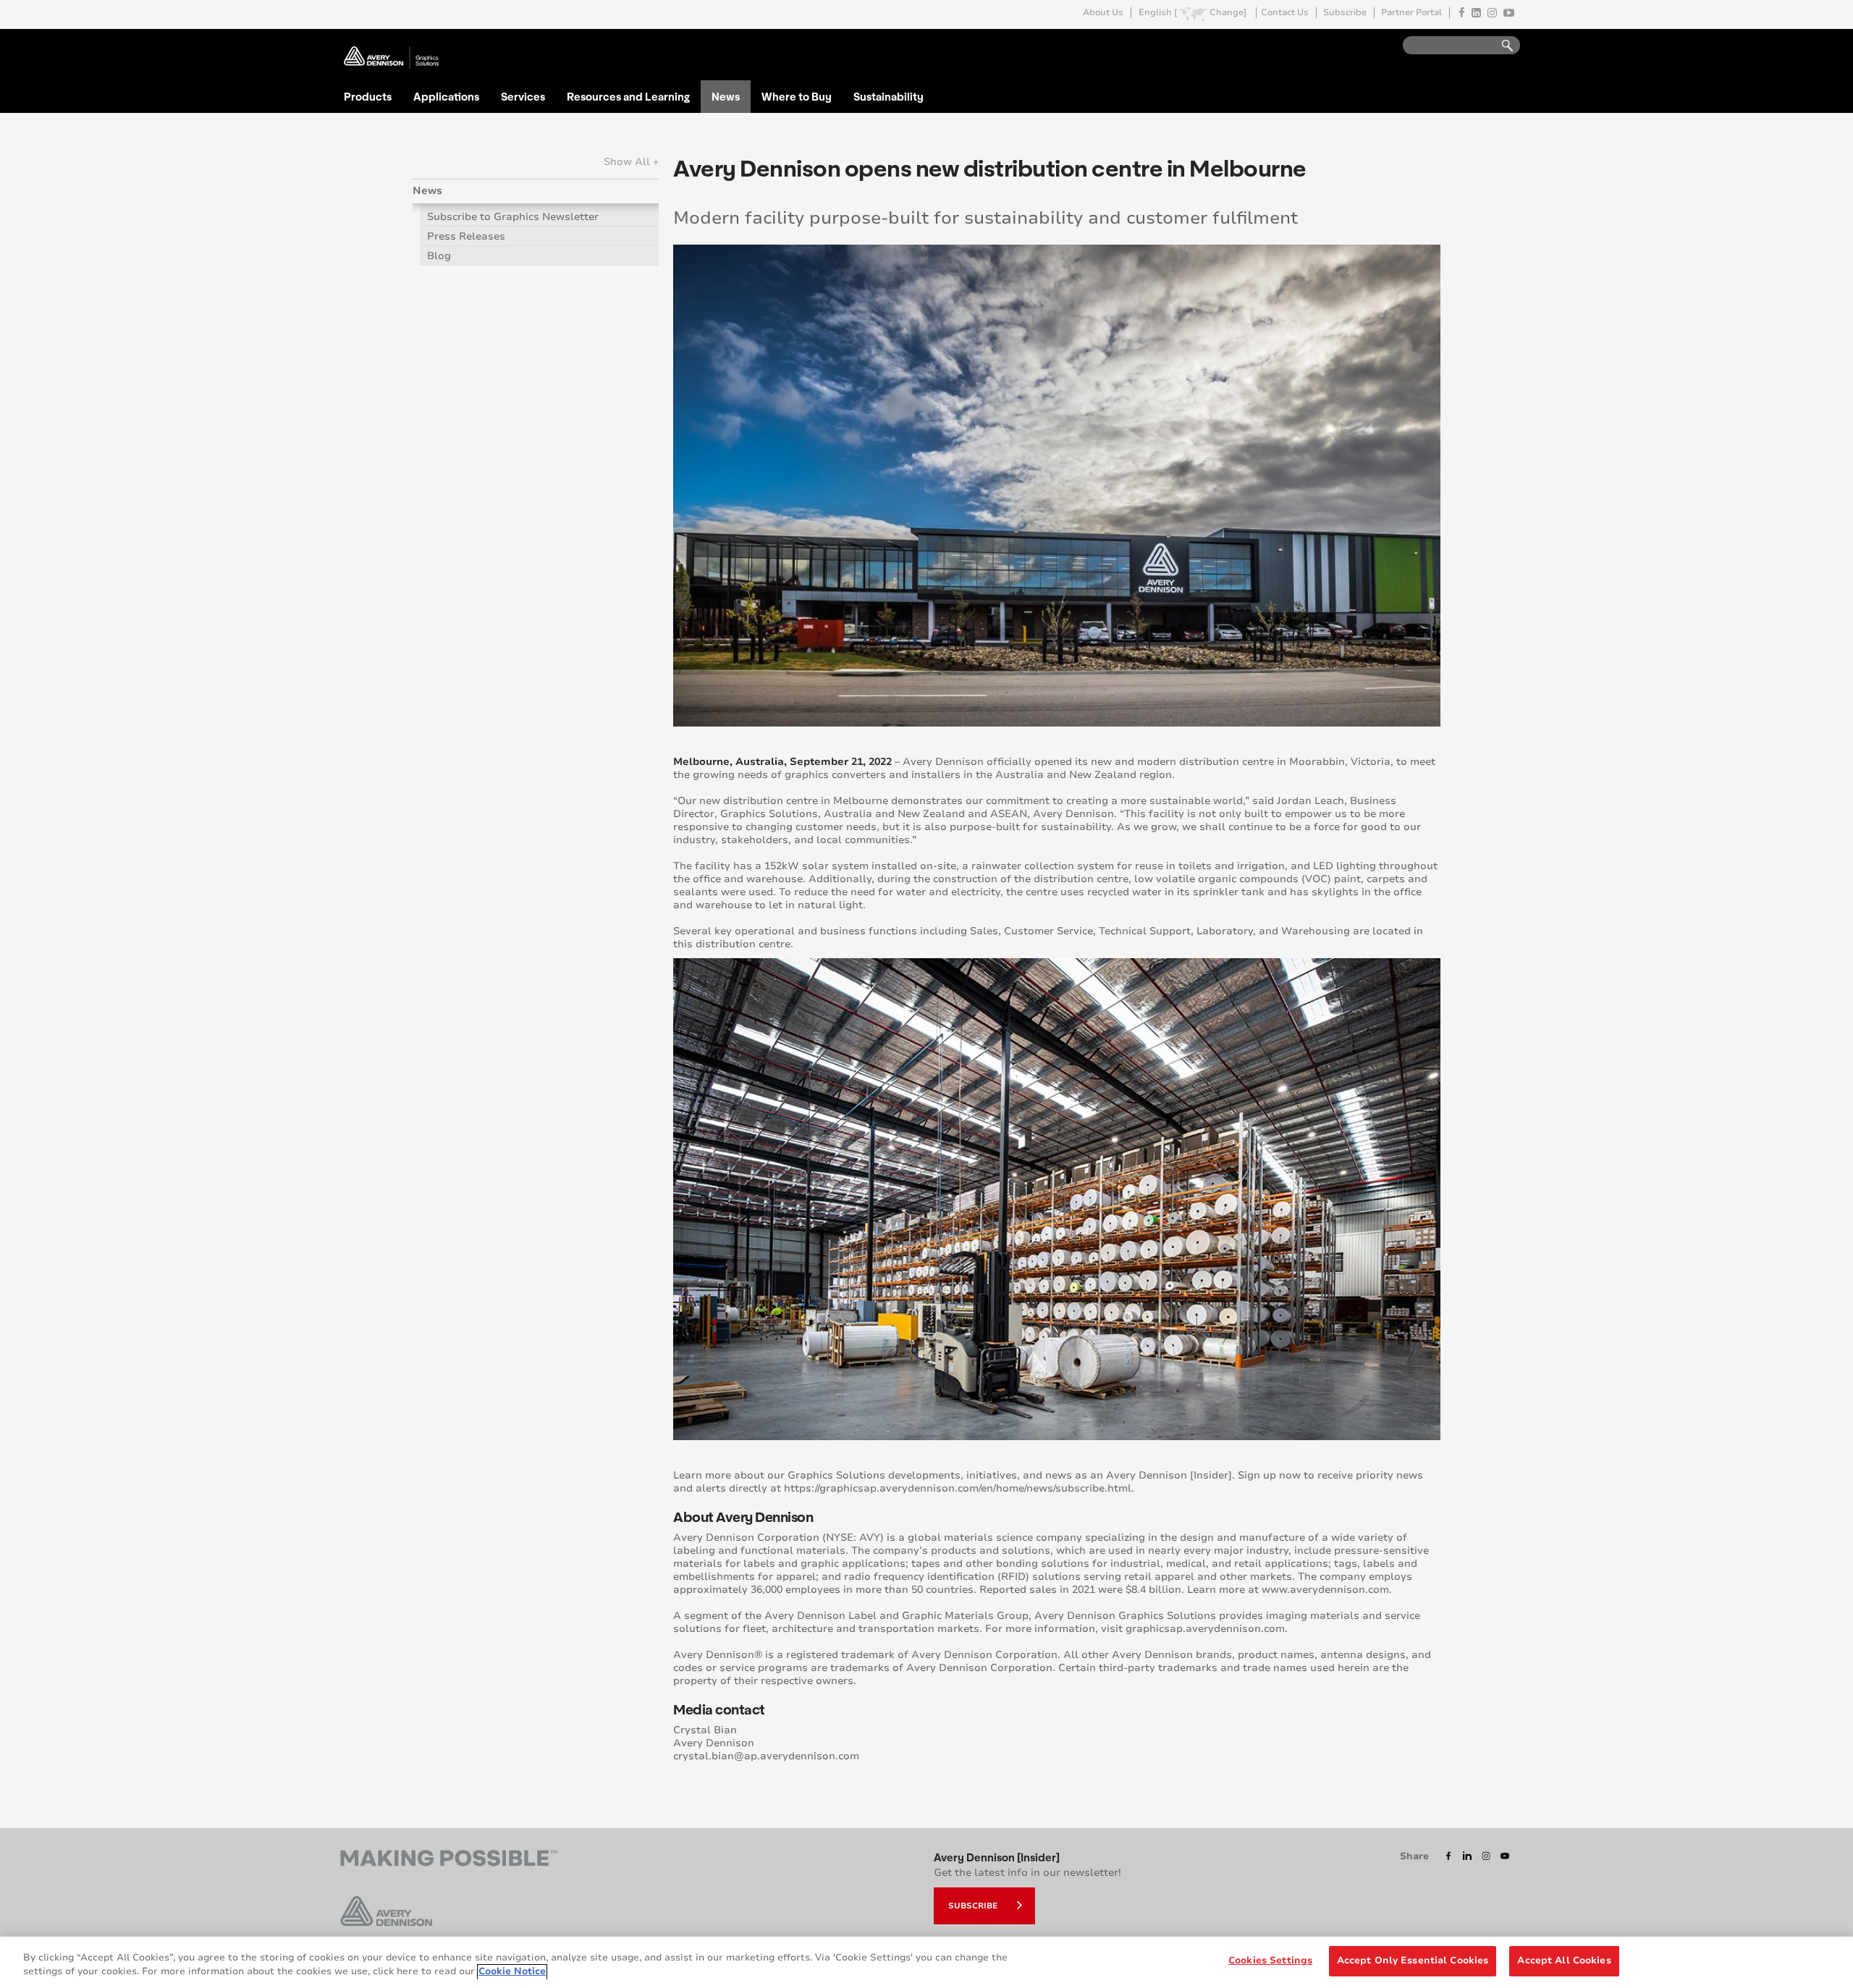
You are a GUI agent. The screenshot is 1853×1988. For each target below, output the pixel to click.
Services (523, 96)
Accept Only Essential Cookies (1413, 1960)
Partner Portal (1411, 13)
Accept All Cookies (1564, 1960)
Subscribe (1345, 13)
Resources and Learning (628, 96)
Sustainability (888, 96)
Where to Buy (797, 96)
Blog (439, 256)
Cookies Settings (1270, 1960)
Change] (1228, 13)
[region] (926, 1962)
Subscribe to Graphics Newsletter (513, 217)
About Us (1103, 13)
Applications (446, 96)
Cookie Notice (512, 1972)
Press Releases (466, 236)
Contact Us (1285, 13)
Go (1500, 46)
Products (368, 96)
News (726, 96)
